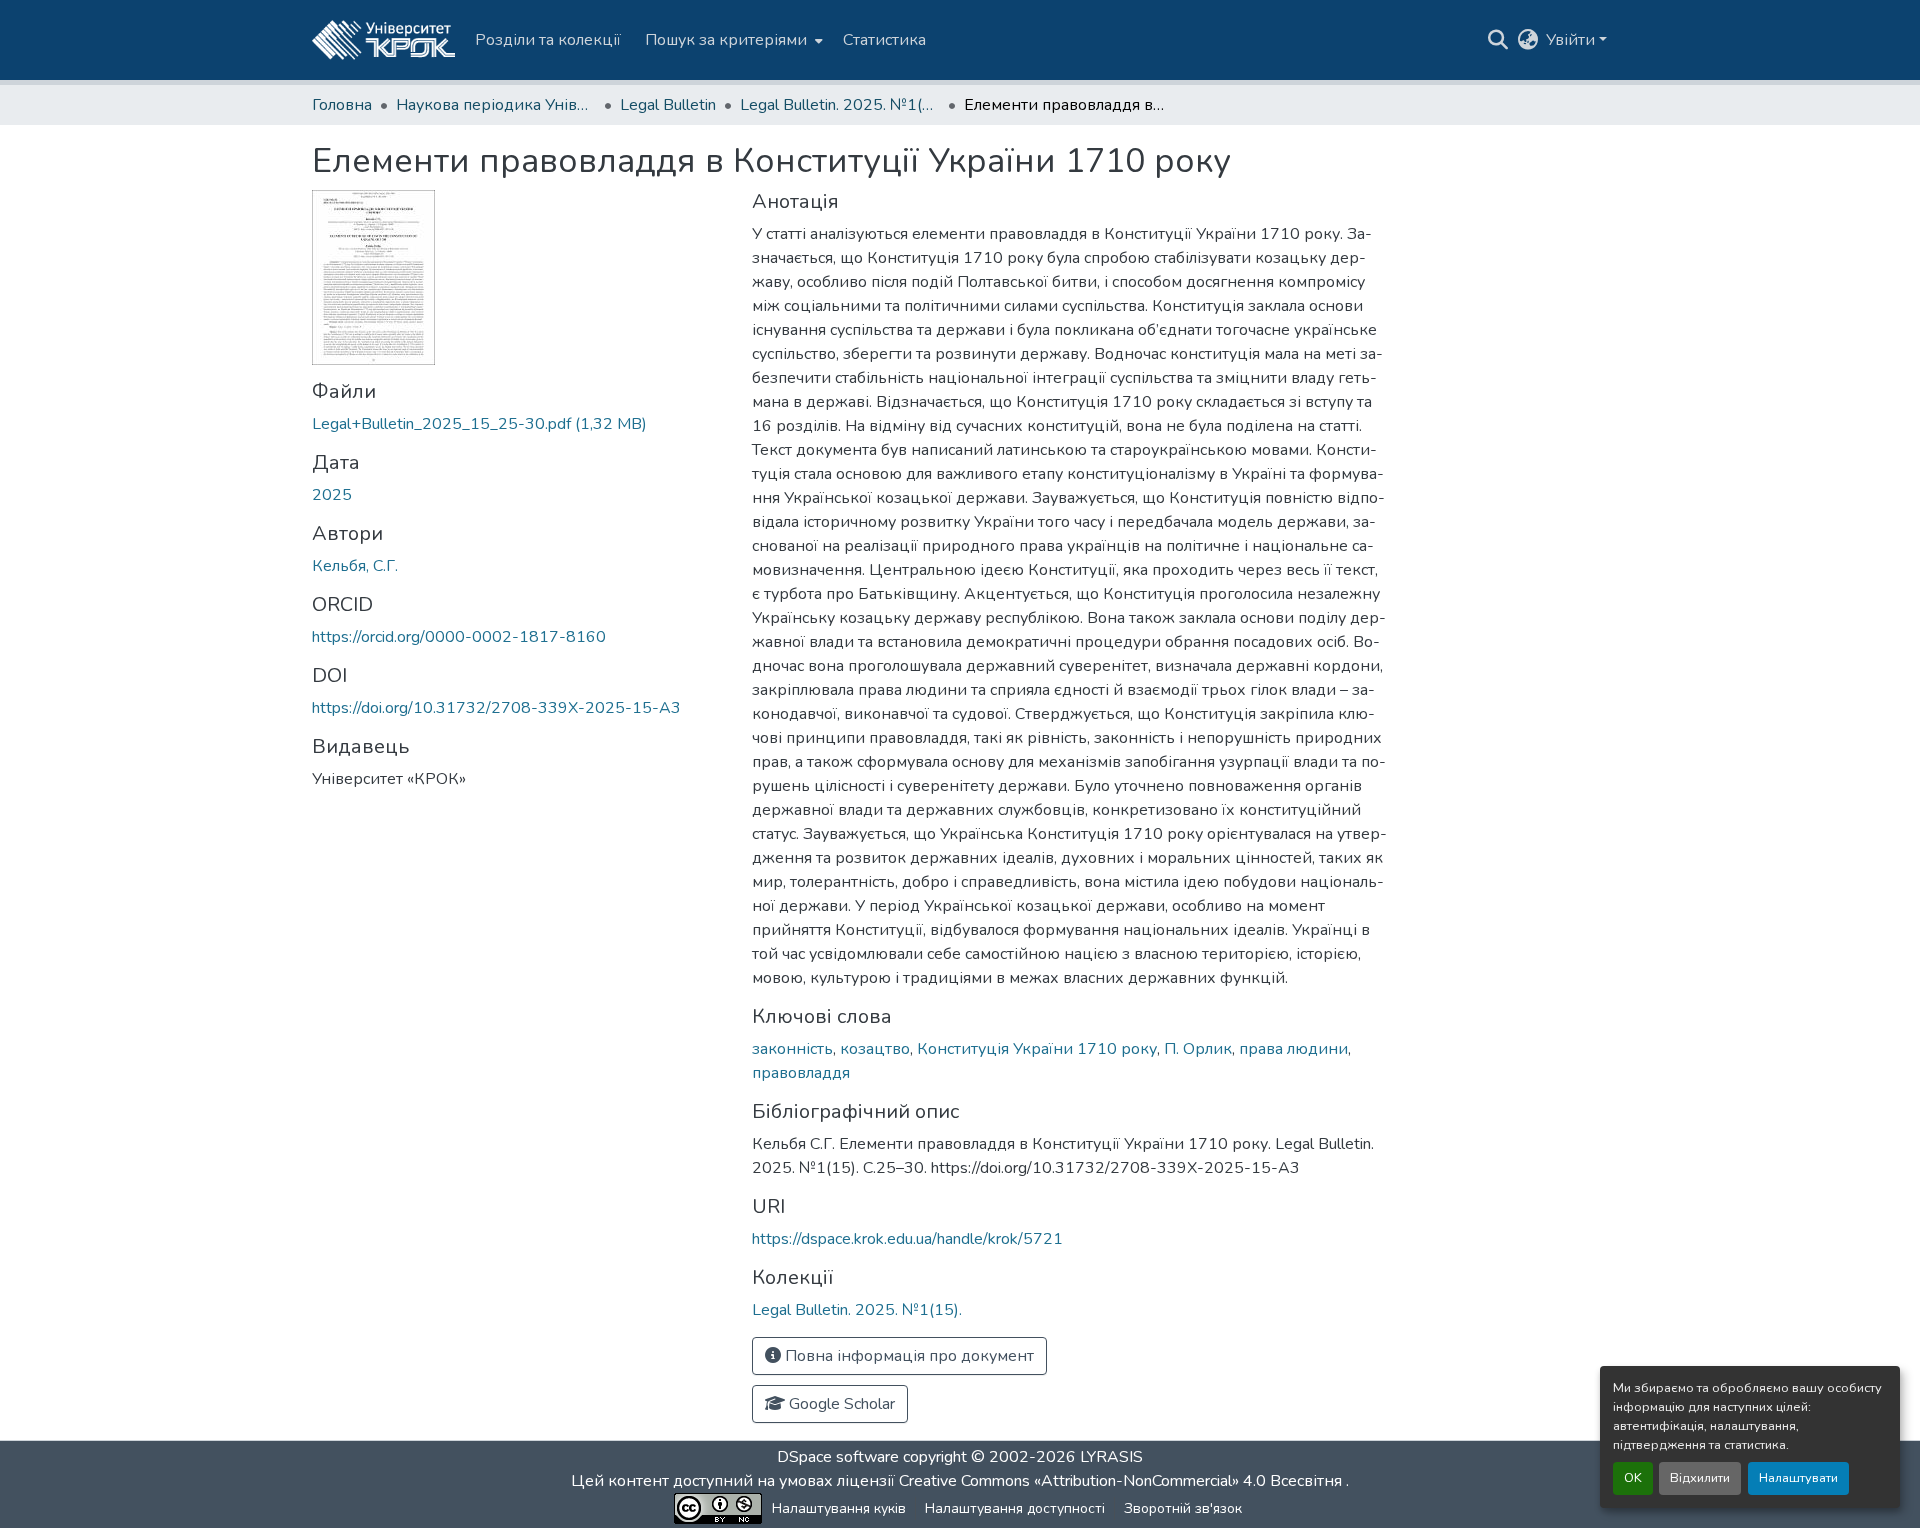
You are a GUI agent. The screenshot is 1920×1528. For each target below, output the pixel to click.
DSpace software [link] (838, 1457)
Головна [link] (342, 105)
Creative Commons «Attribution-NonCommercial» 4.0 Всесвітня (1122, 1481)
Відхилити (1700, 1478)
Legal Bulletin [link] (668, 105)
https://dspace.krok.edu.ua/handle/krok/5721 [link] (907, 1239)
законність (792, 1049)
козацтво (875, 1049)
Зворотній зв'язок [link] (1183, 1508)
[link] (520, 424)
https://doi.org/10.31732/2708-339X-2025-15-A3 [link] (496, 708)
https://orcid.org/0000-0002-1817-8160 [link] (459, 637)
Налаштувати (1798, 1478)
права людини (1293, 1049)
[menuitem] (732, 40)
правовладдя (801, 1073)
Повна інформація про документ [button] (907, 1356)
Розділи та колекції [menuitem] (548, 40)
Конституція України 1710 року (1037, 1049)
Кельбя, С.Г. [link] (355, 566)
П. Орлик (1198, 1049)
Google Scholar (840, 1404)
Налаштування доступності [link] (1015, 1508)
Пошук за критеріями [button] (726, 40)
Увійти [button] (1572, 40)
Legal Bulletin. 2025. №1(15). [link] (840, 105)
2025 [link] (332, 495)
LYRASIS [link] (1111, 1457)
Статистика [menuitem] (884, 40)
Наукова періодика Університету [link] (496, 105)
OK (1633, 1478)
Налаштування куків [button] (839, 1508)
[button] (383, 40)
